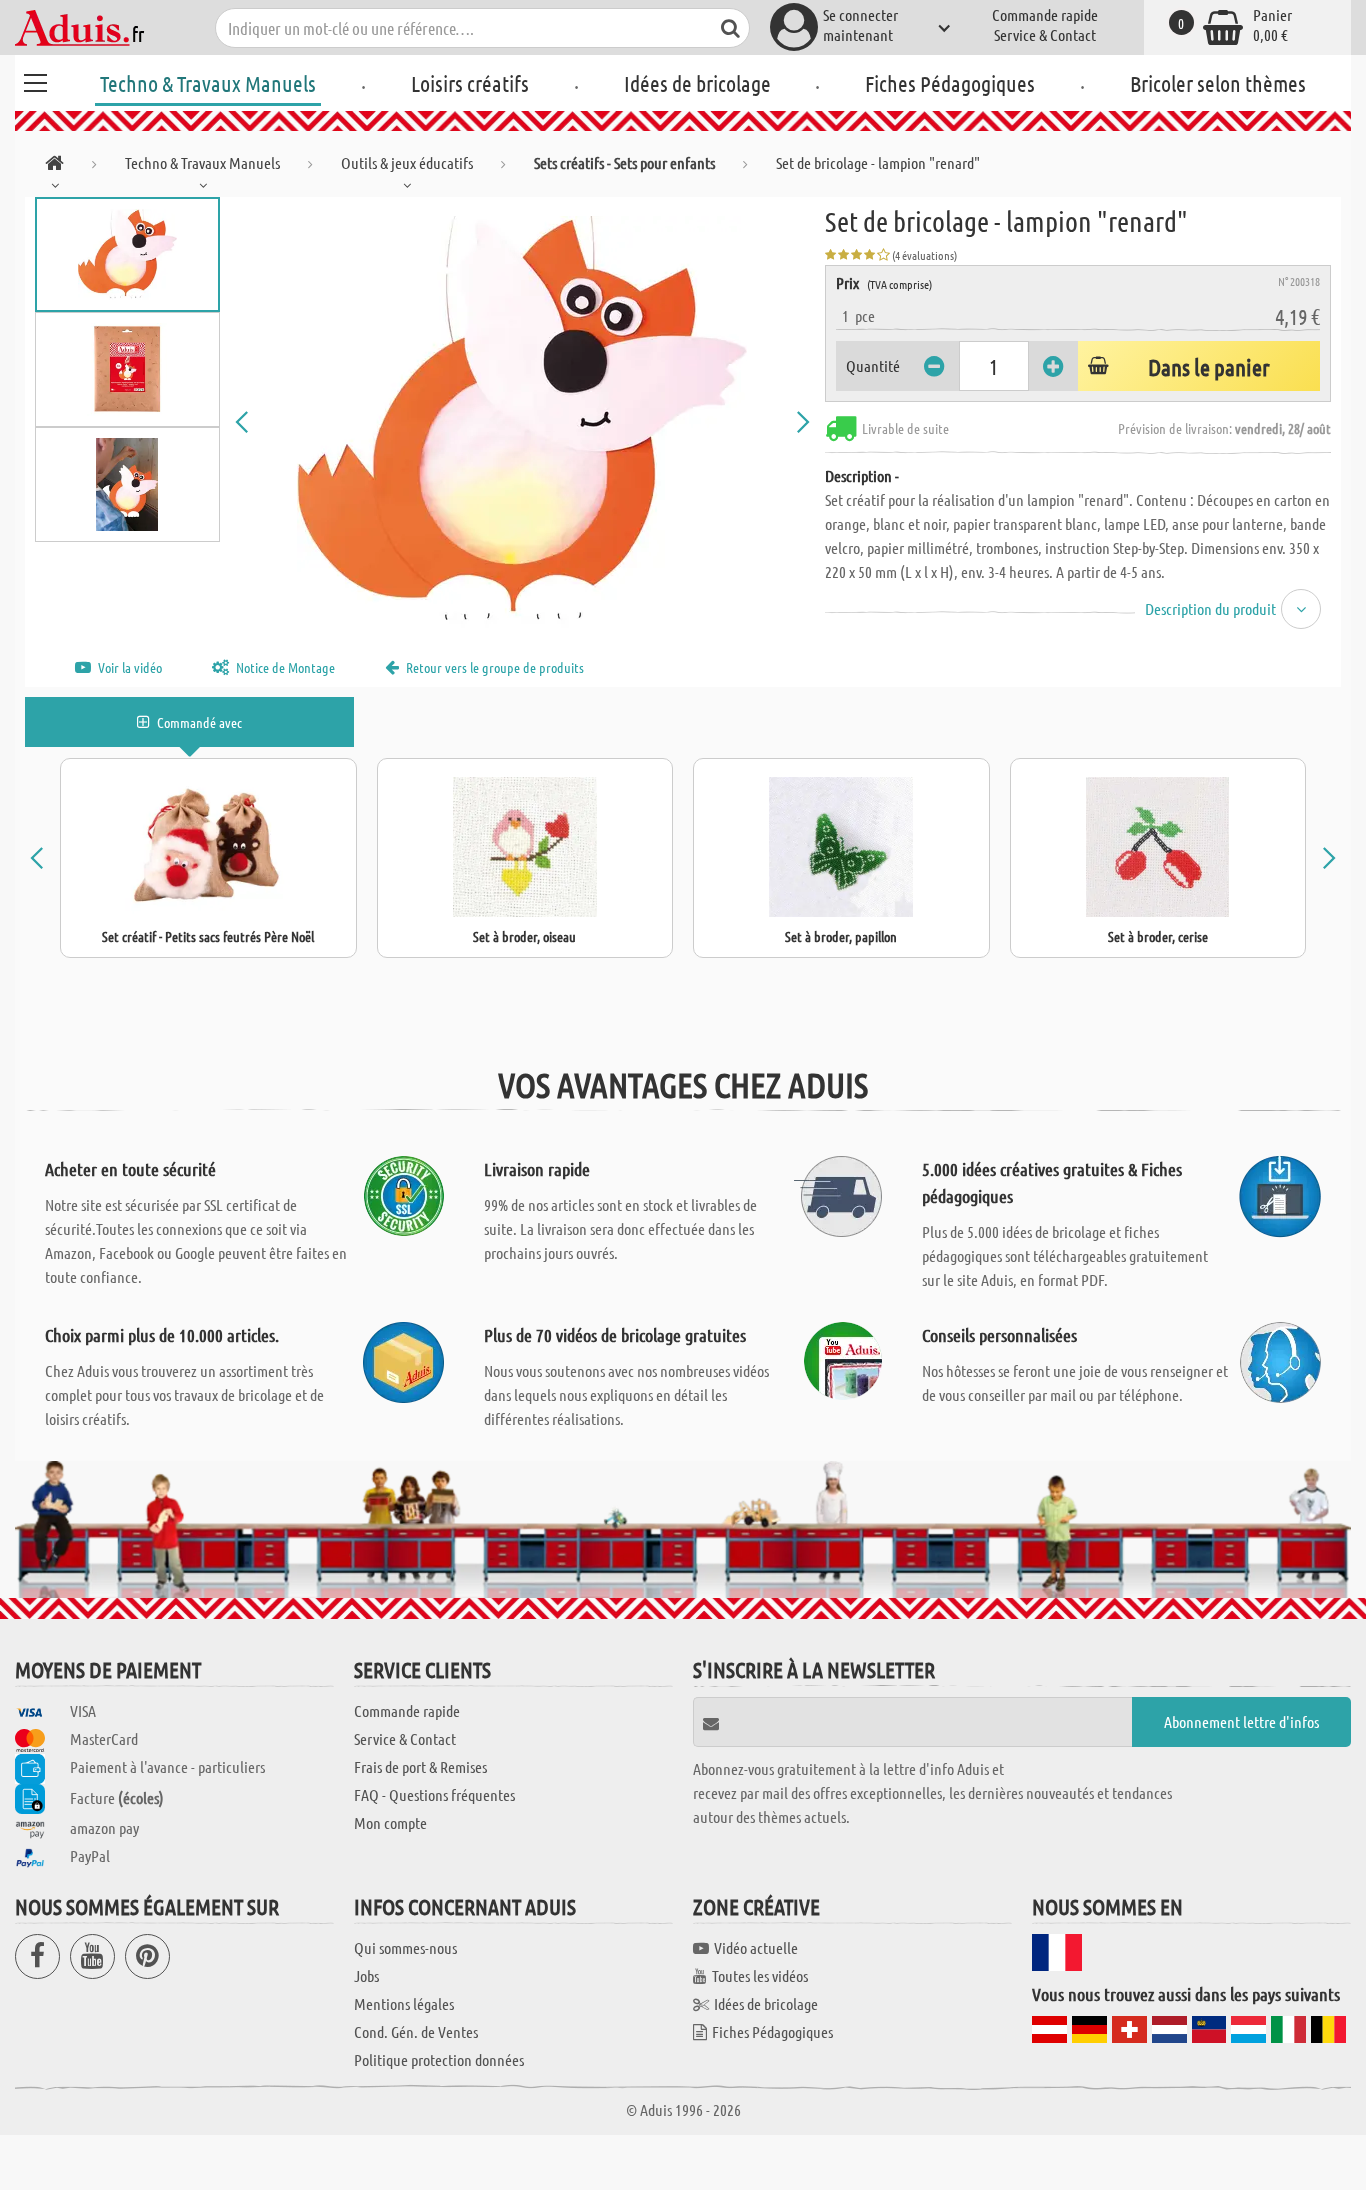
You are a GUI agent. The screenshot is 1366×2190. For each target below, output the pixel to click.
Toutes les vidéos (760, 1975)
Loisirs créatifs (470, 83)
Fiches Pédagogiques (950, 83)
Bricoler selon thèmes (1218, 83)
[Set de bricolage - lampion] (522, 422)
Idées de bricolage (697, 83)
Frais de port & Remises (420, 1766)
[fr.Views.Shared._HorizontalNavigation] (54, 166)
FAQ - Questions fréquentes (434, 1794)
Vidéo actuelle (756, 1947)
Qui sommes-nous (405, 1947)
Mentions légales (404, 2003)
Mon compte (390, 1822)
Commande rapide (1045, 14)
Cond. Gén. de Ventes (416, 2031)
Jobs (366, 1975)
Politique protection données (439, 2059)
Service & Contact (1045, 34)
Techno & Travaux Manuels (208, 83)
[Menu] (35, 80)
